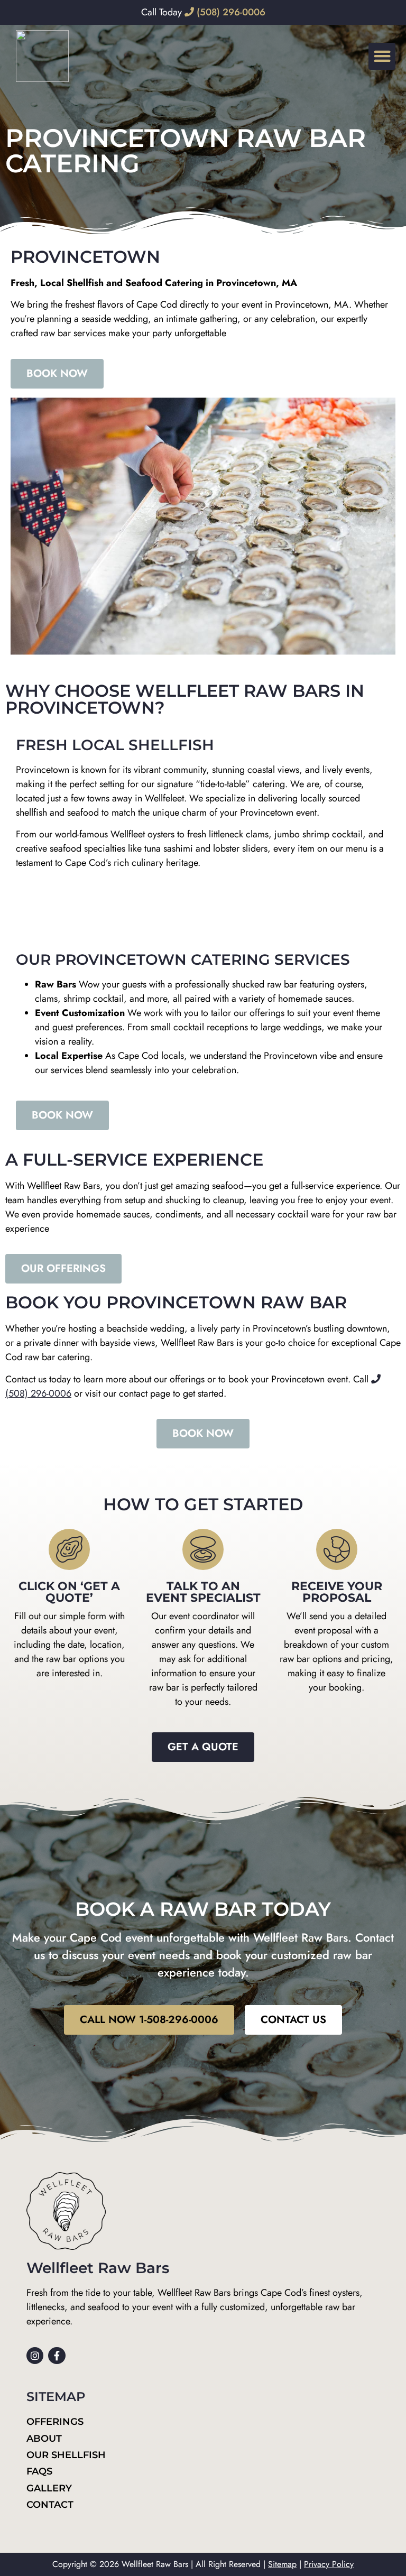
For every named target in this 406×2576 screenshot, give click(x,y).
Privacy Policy (329, 2564)
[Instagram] (35, 2356)
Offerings (55, 2422)
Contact (50, 2505)
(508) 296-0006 (230, 12)
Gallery (49, 2488)
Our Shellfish (66, 2455)
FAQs (39, 2471)
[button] (382, 56)
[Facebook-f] (57, 2356)
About (44, 2439)
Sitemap (282, 2564)
